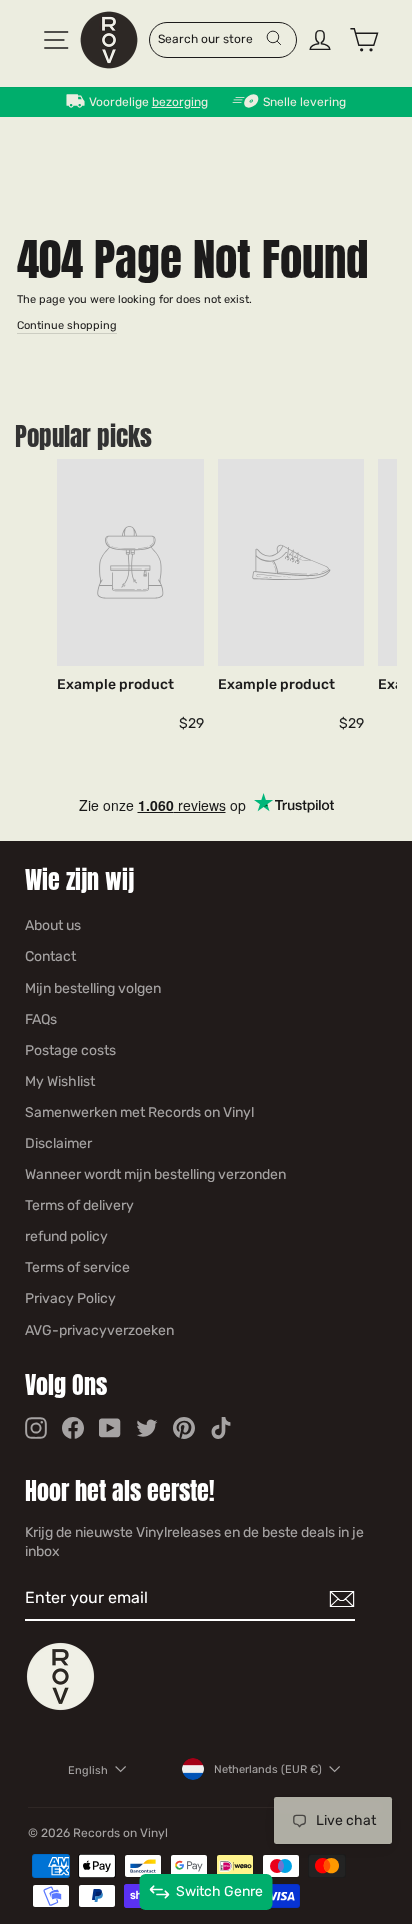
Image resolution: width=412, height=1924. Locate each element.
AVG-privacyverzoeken (99, 1330)
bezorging (180, 102)
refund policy (66, 1236)
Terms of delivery (79, 1205)
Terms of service (77, 1267)
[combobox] (211, 38)
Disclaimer (58, 1143)
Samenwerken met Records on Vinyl (139, 1112)
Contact (50, 956)
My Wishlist (60, 1081)
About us (53, 925)
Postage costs (70, 1050)
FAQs (41, 1019)
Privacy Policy (70, 1298)
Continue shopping (67, 325)
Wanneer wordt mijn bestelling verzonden (155, 1174)
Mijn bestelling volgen (93, 988)
